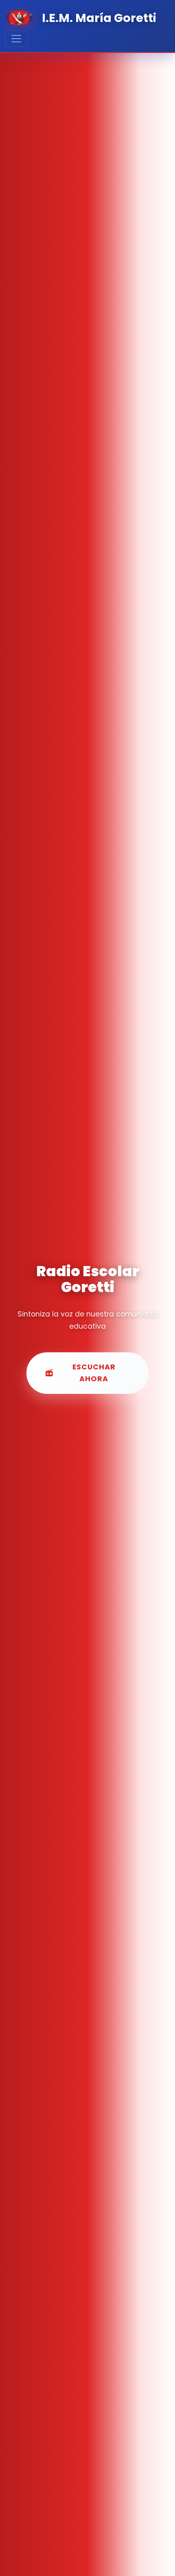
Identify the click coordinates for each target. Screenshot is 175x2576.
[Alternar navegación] (16, 39)
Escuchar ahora (94, 1373)
